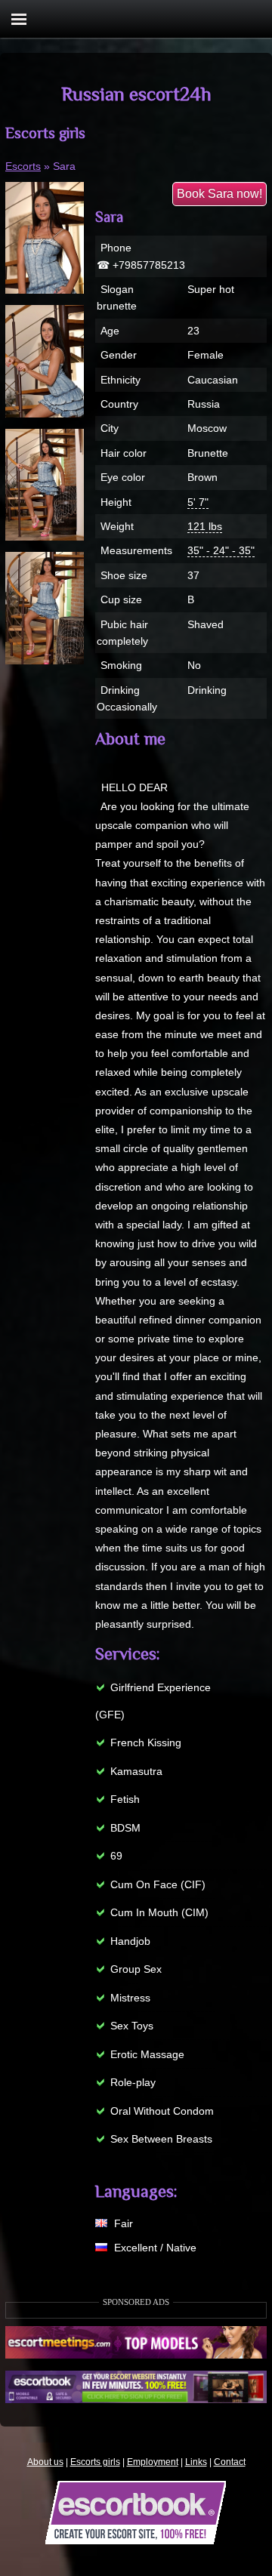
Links (196, 2462)
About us (45, 2462)
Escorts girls (95, 2462)
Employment (153, 2462)
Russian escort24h (136, 94)
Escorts (23, 166)
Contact (230, 2462)
